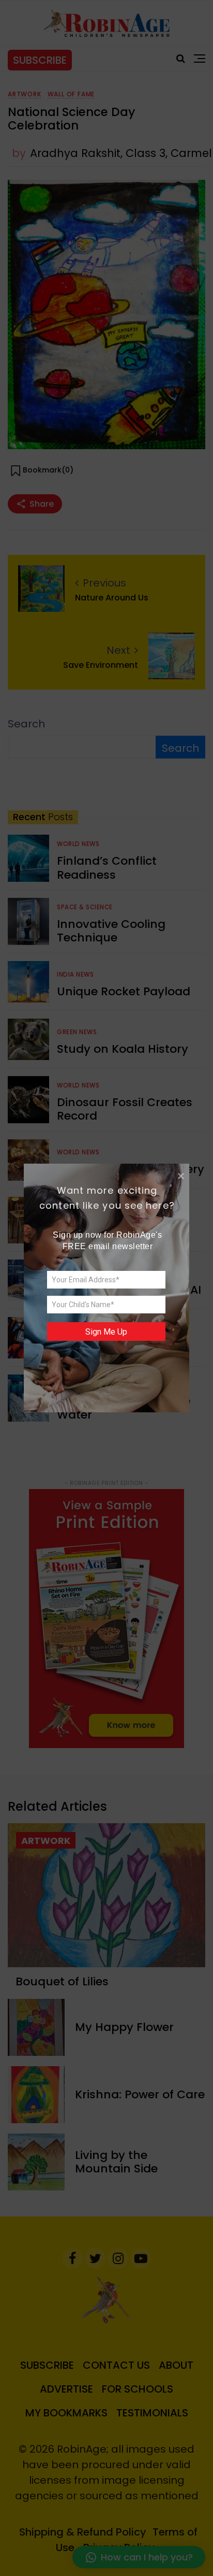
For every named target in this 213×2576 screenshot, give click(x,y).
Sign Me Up (106, 1332)
